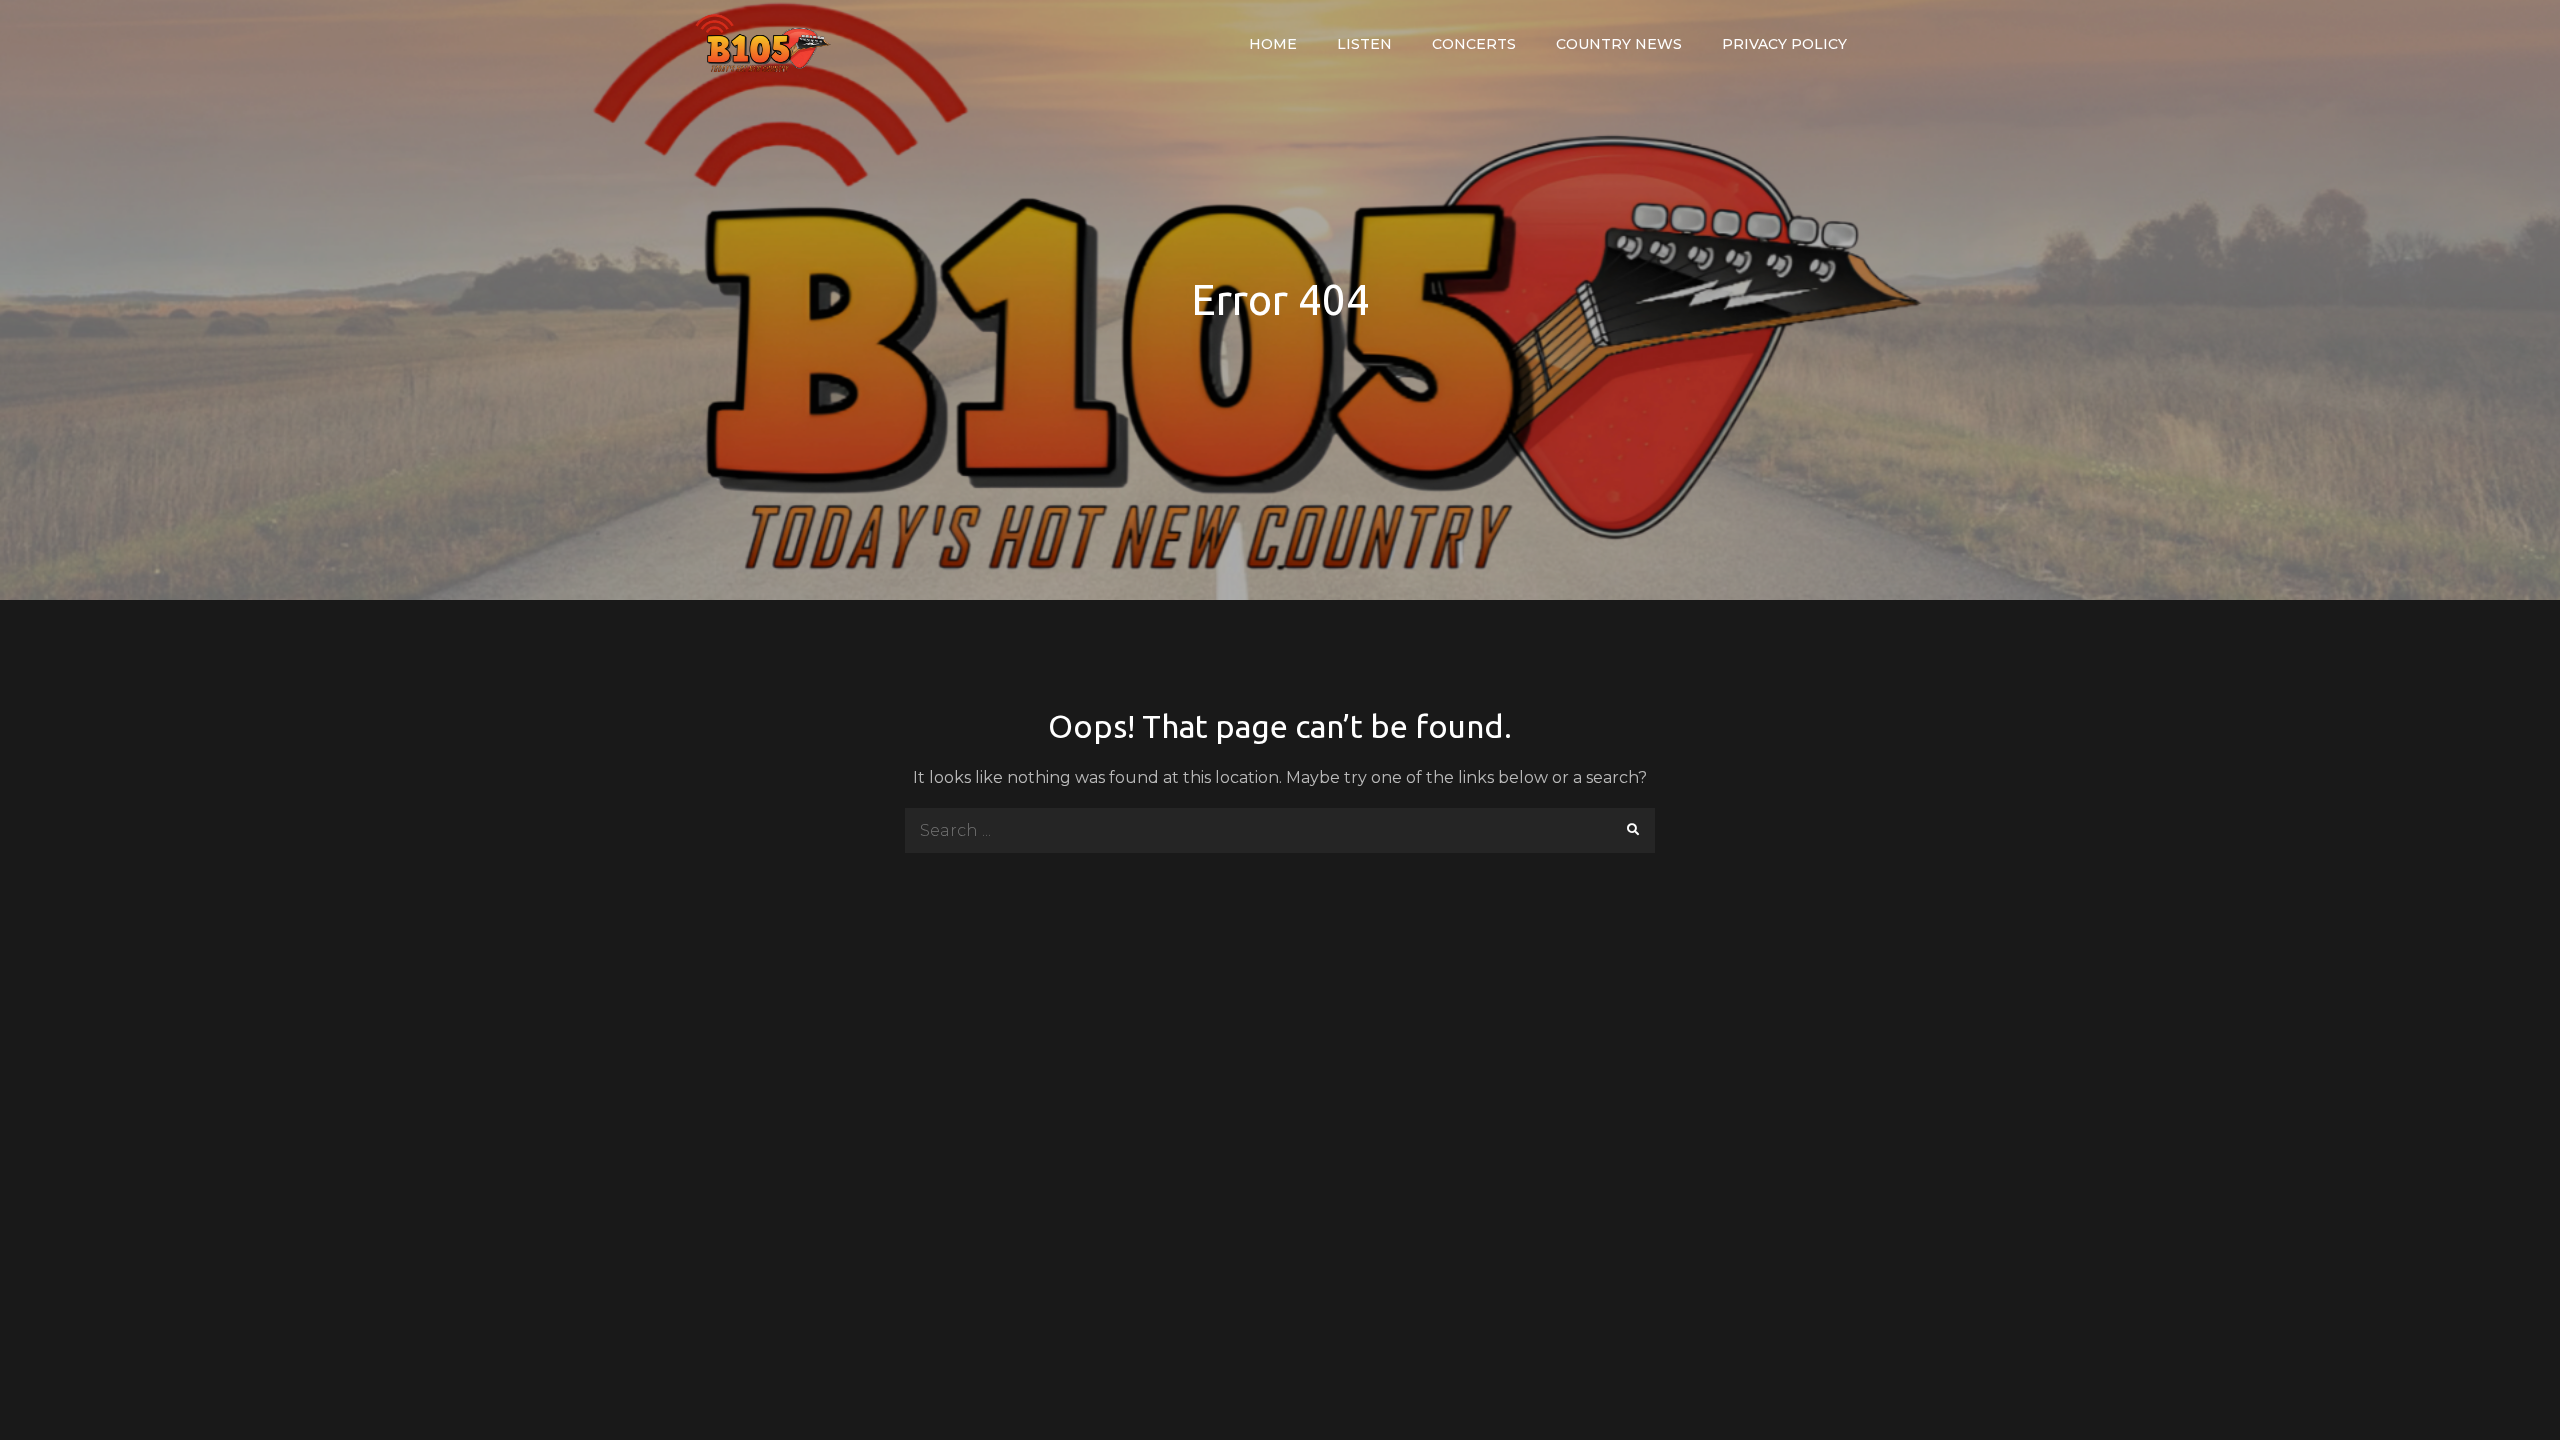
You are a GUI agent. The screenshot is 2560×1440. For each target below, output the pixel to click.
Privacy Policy (1784, 44)
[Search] (1632, 830)
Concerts (1474, 44)
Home (1273, 44)
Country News (1619, 44)
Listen (1364, 44)
